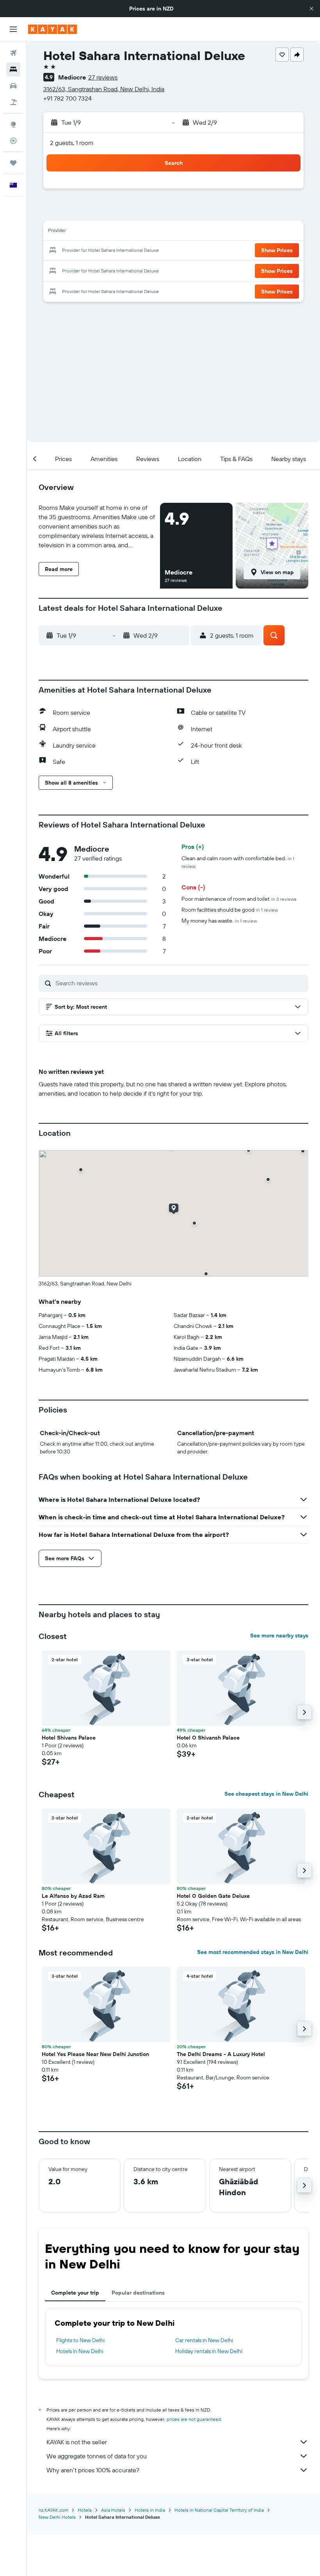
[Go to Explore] (13, 124)
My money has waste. (219, 921)
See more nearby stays (279, 1635)
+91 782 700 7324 (68, 98)
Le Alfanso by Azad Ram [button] (73, 1896)
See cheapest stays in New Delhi (266, 1794)
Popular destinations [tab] (138, 2293)
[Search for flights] (13, 53)
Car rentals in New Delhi (204, 2340)
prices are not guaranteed (194, 2419)
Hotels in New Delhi (80, 2351)
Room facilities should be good (230, 910)
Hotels (85, 2510)
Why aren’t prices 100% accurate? (93, 2470)
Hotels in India (150, 2510)
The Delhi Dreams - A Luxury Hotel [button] (221, 2054)
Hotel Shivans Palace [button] (69, 1738)
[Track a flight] (13, 141)
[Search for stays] (13, 69)
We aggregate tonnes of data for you (97, 2456)
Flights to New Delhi (80, 2340)
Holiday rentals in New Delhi (209, 2351)
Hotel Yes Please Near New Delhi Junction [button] (95, 2054)
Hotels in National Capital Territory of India (219, 2510)
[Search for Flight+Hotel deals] (13, 102)
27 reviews (103, 77)
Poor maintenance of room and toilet (239, 899)
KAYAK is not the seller (77, 2442)
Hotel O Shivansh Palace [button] (208, 1738)
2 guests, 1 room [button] (72, 143)
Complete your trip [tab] (75, 2293)
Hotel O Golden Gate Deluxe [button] (213, 1896)
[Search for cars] (13, 86)
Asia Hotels (113, 2510)
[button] (311, 9)
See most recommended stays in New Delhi (253, 1952)
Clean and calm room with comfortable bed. (238, 862)
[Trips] (13, 163)
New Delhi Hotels (57, 2517)
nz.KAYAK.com (53, 2510)
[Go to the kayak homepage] (52, 29)
